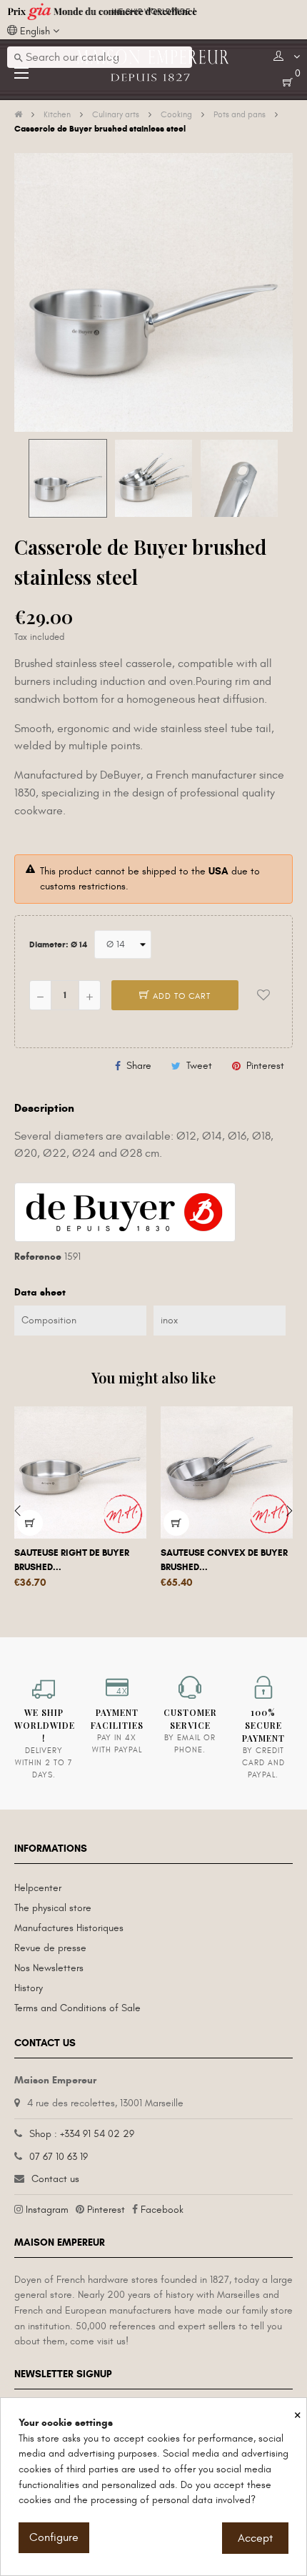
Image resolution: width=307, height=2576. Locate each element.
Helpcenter (38, 1888)
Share (139, 1066)
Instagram (47, 2210)
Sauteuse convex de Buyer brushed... (224, 1560)
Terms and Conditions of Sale (77, 2008)
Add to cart (180, 996)
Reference (38, 1257)
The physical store (53, 1908)
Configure (54, 2537)
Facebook (162, 2210)
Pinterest (265, 1066)
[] (30, 1523)
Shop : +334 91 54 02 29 (82, 2134)
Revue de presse (50, 1948)
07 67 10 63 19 (59, 2157)
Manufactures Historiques (69, 1928)
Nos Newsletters (49, 1968)
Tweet (199, 1066)
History (29, 1988)
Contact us (55, 2179)
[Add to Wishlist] (263, 995)
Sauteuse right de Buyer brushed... (72, 1560)
